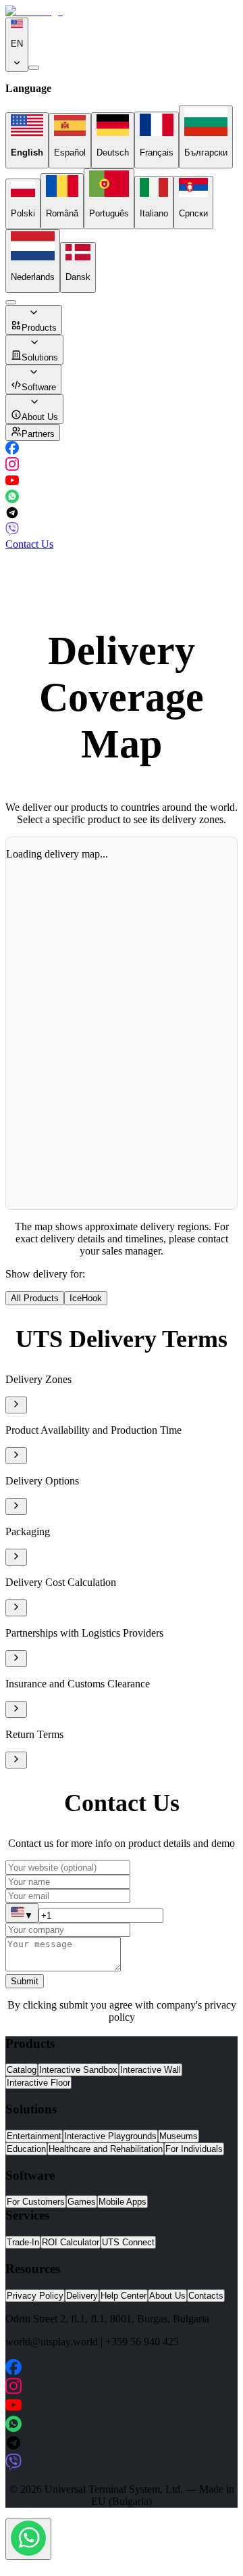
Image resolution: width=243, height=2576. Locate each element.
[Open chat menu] (28, 2539)
